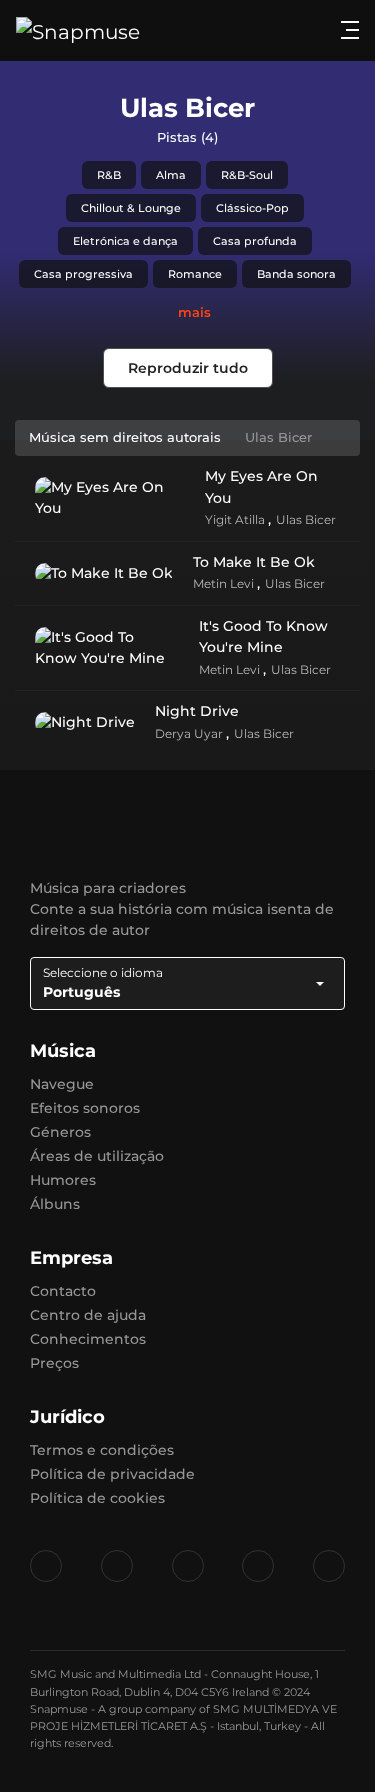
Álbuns (55, 1204)
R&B (109, 175)
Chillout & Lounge (131, 208)
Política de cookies (97, 1498)
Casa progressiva (83, 274)
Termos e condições (102, 1450)
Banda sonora (296, 274)
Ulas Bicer (306, 519)
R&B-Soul (247, 175)
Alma (171, 175)
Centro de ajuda (88, 1315)
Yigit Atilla (236, 519)
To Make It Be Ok (254, 562)
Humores (63, 1180)
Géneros (60, 1132)
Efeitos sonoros (85, 1108)
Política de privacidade (112, 1474)
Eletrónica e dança (125, 241)
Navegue (62, 1084)
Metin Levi (225, 583)
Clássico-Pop (252, 208)
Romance (195, 274)
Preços (54, 1363)
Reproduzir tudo (188, 368)
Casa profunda (255, 241)
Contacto (63, 1291)
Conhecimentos (88, 1339)
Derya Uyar (190, 733)
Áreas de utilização (97, 1156)
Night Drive (197, 711)
